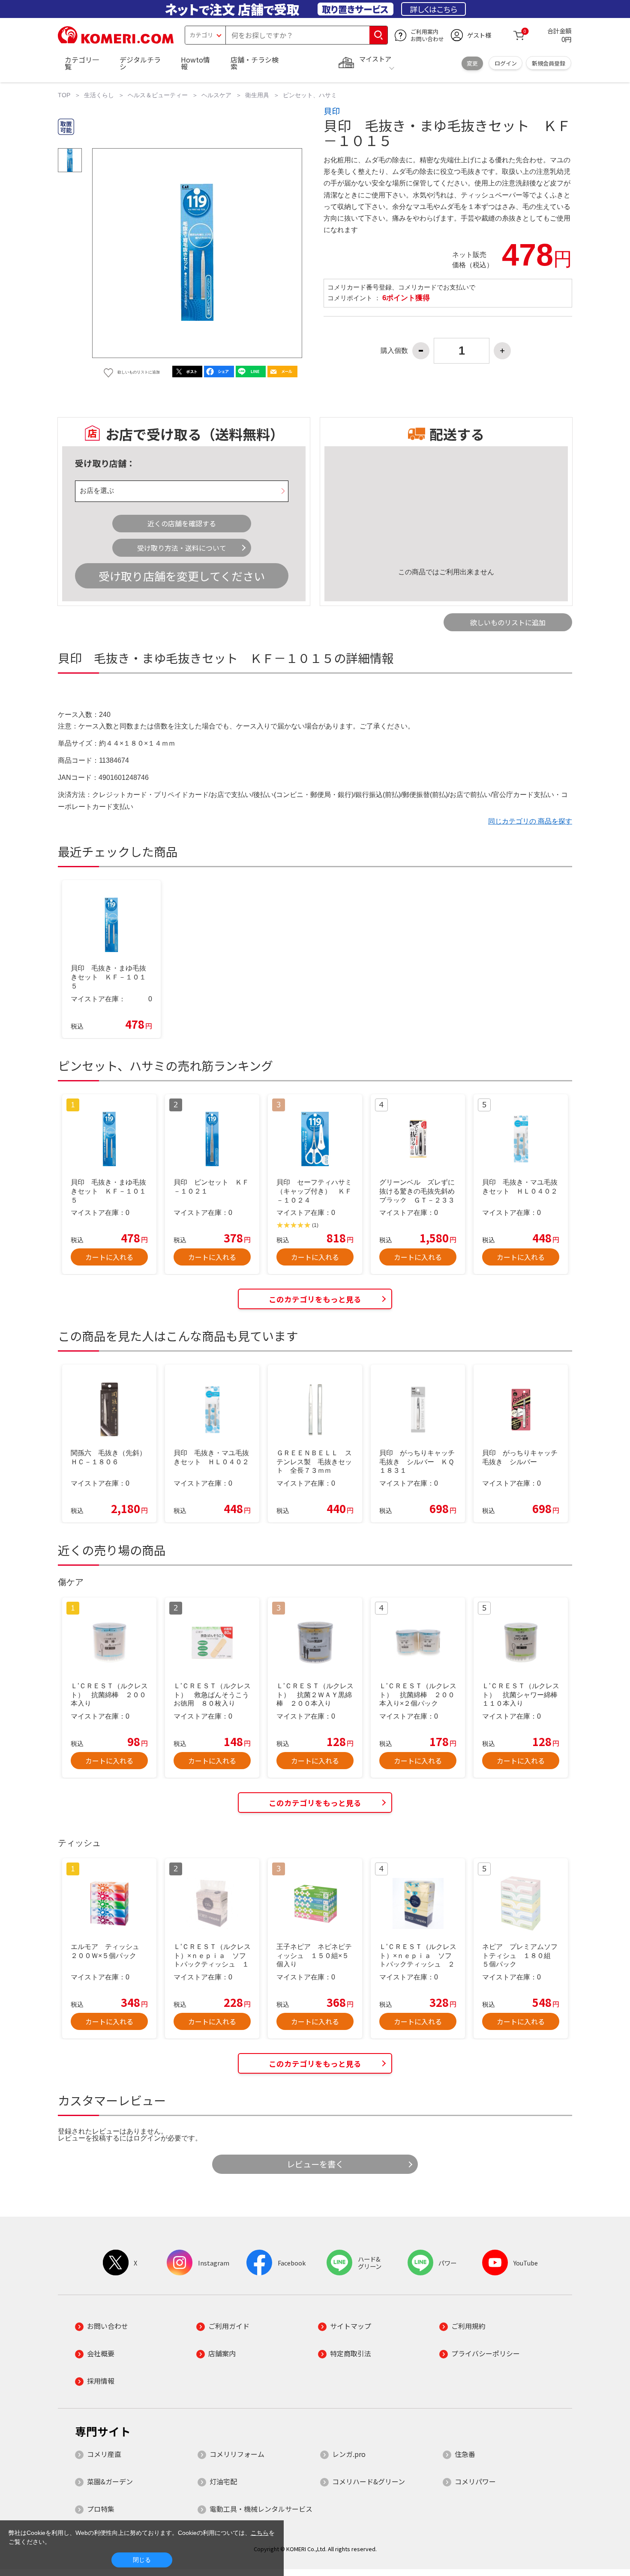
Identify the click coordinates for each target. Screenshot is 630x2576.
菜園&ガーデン (110, 2481)
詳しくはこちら (433, 9)
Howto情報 (195, 63)
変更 (472, 63)
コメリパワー (475, 2481)
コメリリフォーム (237, 2454)
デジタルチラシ (140, 63)
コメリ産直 (104, 2454)
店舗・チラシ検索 (255, 63)
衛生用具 (257, 95)
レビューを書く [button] (315, 2164)
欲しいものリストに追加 (508, 622)
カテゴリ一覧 (82, 63)
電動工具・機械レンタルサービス (261, 2509)
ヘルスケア (216, 95)
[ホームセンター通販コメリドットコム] (116, 41)
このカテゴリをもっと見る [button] (315, 1299)
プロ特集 (101, 2509)
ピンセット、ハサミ (310, 95)
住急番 (465, 2454)
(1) (315, 1225)
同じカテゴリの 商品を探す (530, 821)
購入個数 (394, 351)
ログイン (506, 63)
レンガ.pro (349, 2454)
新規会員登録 (549, 63)
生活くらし (99, 95)
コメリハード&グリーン (369, 2481)
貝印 (332, 111)
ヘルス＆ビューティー (158, 95)
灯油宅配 (223, 2481)
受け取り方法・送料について (182, 548)
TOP (64, 95)
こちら (260, 2533)
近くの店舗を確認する (182, 523)
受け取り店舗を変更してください (182, 576)
